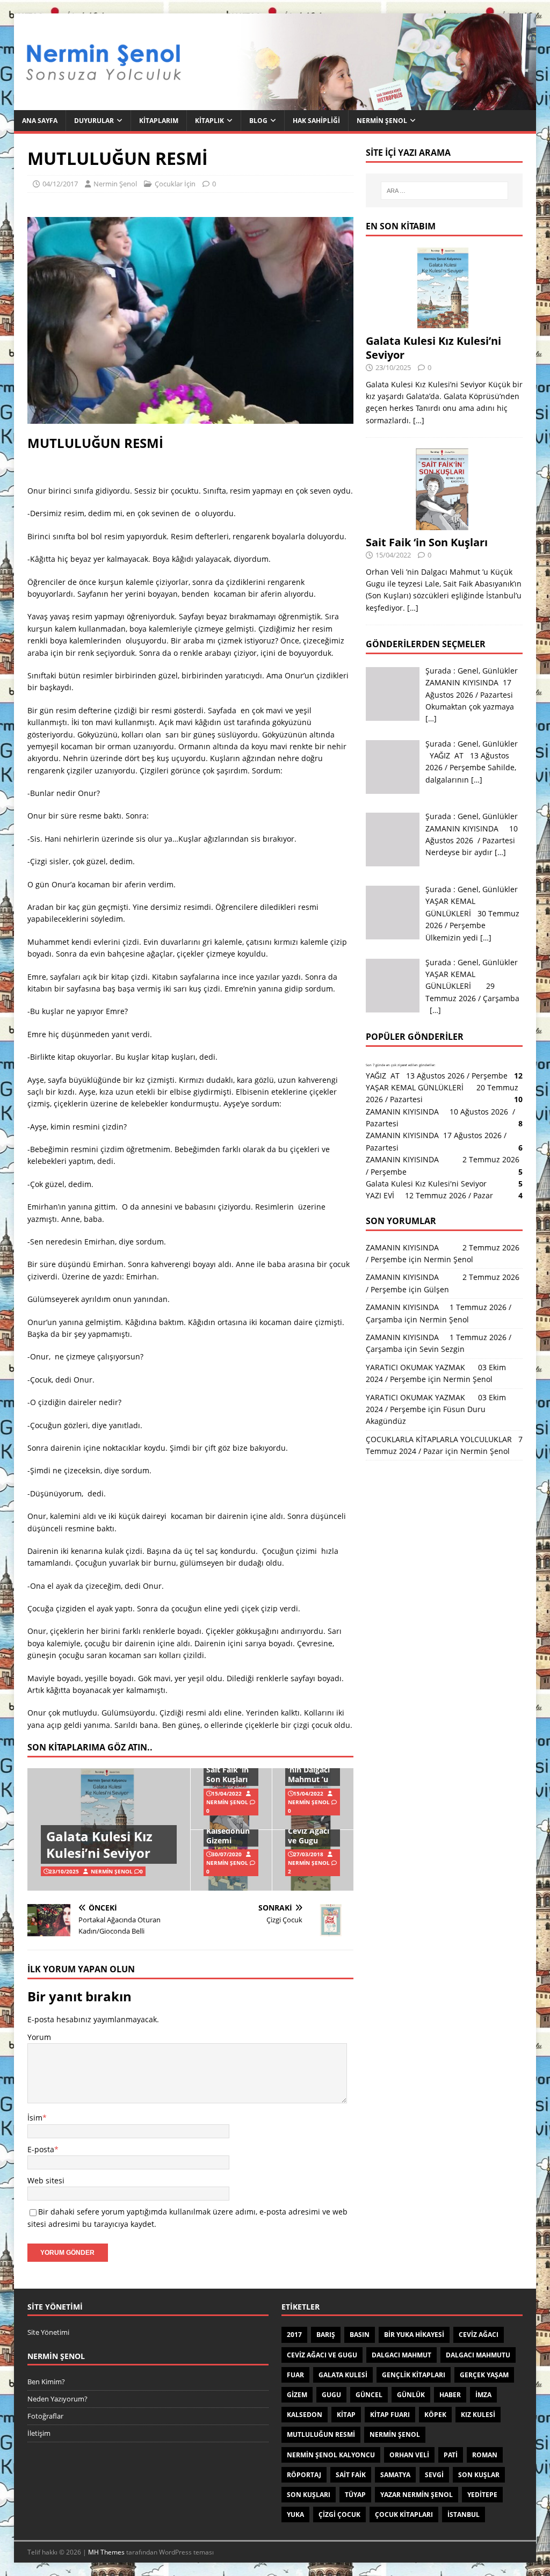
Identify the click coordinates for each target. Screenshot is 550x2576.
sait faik (351, 2475)
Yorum (39, 2037)
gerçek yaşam (484, 2375)
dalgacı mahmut (401, 2355)
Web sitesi (46, 2180)
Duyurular (94, 121)
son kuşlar (479, 2475)
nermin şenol (395, 2434)
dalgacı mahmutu (478, 2355)
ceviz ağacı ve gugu (322, 2355)
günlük (411, 2395)
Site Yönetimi (48, 2332)
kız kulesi (478, 2415)
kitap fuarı (390, 2415)
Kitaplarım (159, 121)
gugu (331, 2395)
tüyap (355, 2495)
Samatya (395, 2475)
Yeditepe (482, 2495)
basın (360, 2335)
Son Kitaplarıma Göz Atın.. (90, 1747)
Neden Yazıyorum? (57, 2399)
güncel (369, 2395)
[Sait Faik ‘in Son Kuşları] (444, 523)
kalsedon (305, 2415)
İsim (35, 2118)
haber (450, 2395)
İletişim (39, 2433)
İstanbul (464, 2515)
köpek (435, 2415)
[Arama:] (444, 191)
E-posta (41, 2149)
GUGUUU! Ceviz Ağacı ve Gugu (309, 1831)
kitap (346, 2415)
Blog (258, 121)
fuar (295, 2375)
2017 (294, 2335)
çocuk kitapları (404, 2515)
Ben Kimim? (46, 2382)
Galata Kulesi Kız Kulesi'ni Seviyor (426, 1184)
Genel (468, 671)
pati (451, 2455)
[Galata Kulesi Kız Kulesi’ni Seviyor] (444, 322)
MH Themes (106, 2552)
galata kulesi (343, 2375)
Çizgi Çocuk (339, 2515)
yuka (295, 2515)
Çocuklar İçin (175, 184)
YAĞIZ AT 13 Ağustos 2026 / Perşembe (437, 1076)
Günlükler (500, 671)
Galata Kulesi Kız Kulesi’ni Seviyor (99, 1844)
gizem (297, 2395)
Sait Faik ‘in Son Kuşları (227, 1774)
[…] (419, 420)
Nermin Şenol (382, 121)
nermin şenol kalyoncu (331, 2455)
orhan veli (409, 2455)
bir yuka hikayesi (414, 2335)
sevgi (434, 2475)
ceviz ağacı (479, 2335)
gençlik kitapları (414, 2375)
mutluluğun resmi (321, 2434)
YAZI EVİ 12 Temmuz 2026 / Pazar (432, 1195)
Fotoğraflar (45, 2416)
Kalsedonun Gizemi (228, 1836)
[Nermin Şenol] (275, 104)
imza (483, 2395)
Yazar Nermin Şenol (417, 2495)
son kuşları (309, 2495)
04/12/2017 (60, 184)
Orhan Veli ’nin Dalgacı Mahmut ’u (309, 1770)
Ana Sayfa (40, 121)
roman (485, 2455)
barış (326, 2335)
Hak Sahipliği (316, 121)
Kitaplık (209, 121)
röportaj (304, 2475)
